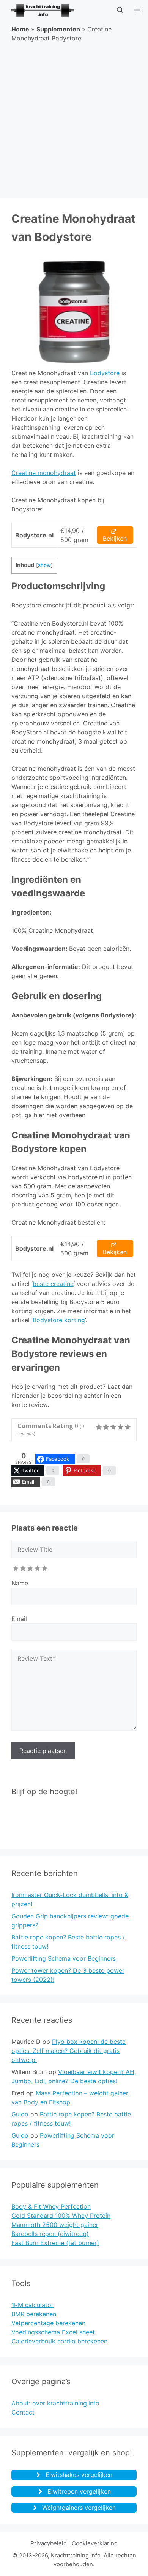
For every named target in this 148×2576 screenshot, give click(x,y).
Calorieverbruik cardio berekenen (59, 2341)
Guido (20, 2114)
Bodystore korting (59, 1320)
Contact (23, 2412)
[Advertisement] (74, 121)
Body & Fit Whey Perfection (51, 2206)
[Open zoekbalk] (120, 10)
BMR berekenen (34, 2314)
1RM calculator (32, 2305)
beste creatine (53, 1284)
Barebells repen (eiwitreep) (50, 2234)
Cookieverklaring (95, 2543)
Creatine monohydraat (44, 473)
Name (20, 1583)
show (44, 565)
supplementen (58, 29)
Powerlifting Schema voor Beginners (64, 1958)
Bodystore (105, 373)
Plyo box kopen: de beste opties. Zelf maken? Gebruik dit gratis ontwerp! (68, 2051)
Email (19, 1619)
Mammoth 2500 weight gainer (55, 2225)
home (20, 29)
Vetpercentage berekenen (48, 2323)
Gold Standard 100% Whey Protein (61, 2216)
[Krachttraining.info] (39, 10)
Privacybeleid (49, 2543)
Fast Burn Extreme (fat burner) (55, 2243)
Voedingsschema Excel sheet (53, 2332)
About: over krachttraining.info (55, 2403)
